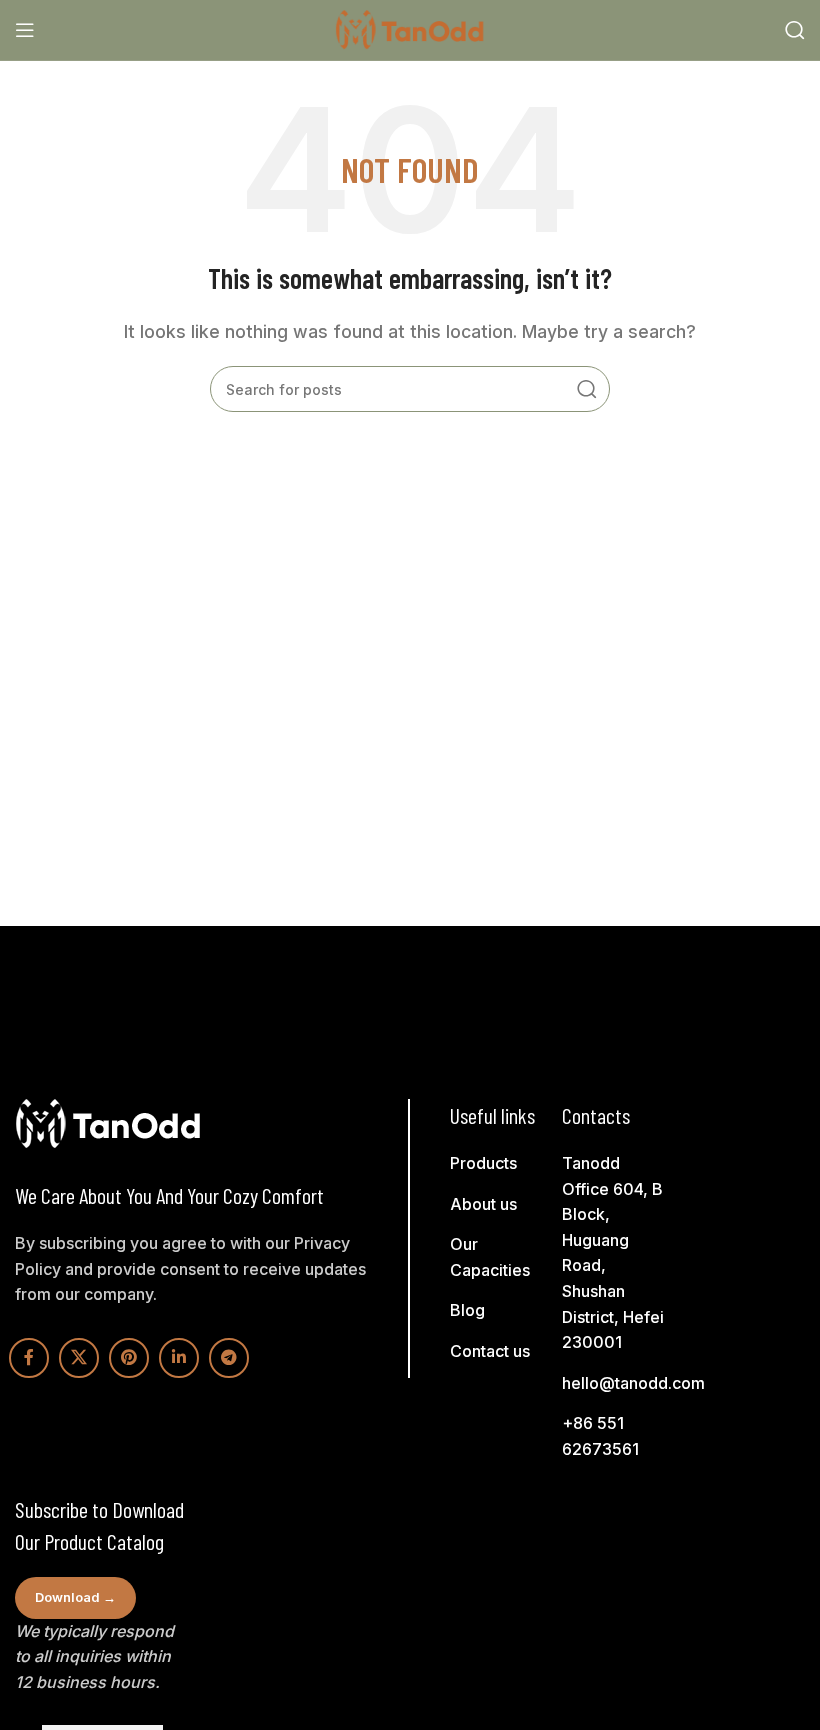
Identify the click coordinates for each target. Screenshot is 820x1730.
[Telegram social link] (229, 1358)
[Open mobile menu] (25, 30)
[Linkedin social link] (179, 1358)
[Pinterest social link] (129, 1358)
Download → (75, 1597)
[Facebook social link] (29, 1358)
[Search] (795, 30)
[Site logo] (410, 28)
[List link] (503, 1164)
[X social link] (79, 1358)
